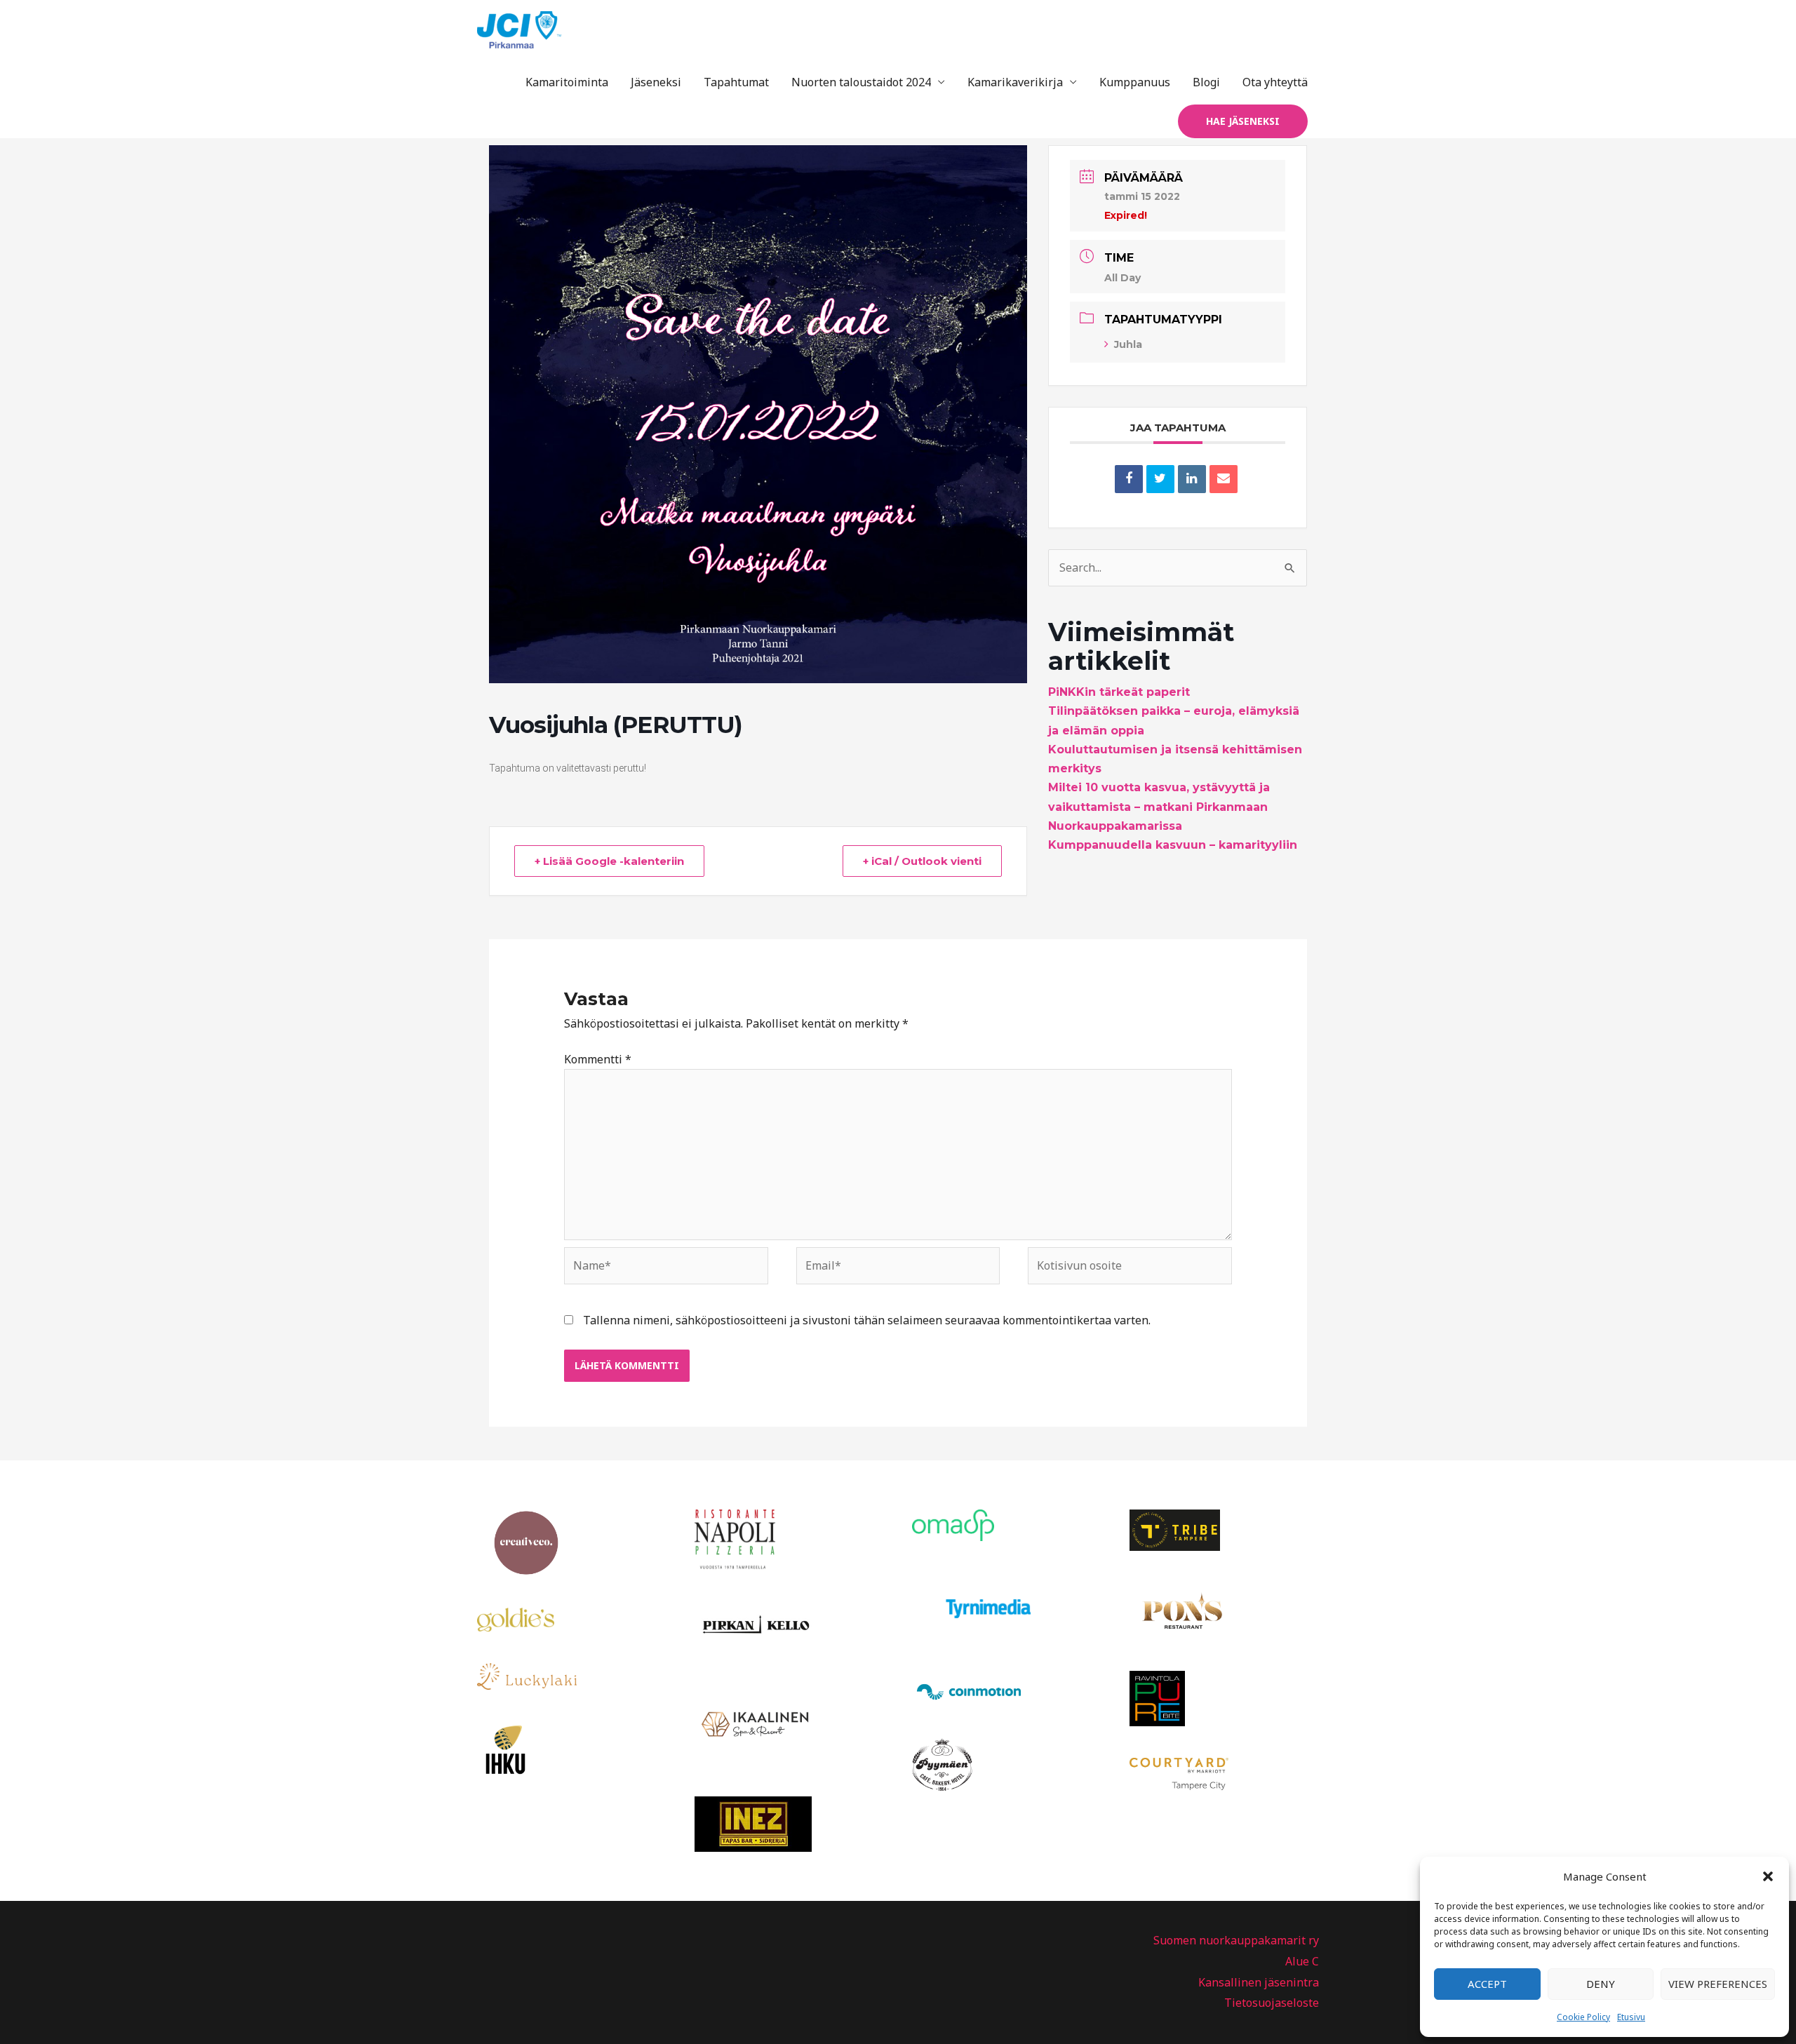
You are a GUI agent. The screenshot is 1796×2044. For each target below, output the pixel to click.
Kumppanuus (1135, 82)
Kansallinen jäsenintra (1259, 1982)
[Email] (1224, 479)
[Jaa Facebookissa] (1129, 479)
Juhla (1128, 344)
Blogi (1206, 82)
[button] (1768, 1876)
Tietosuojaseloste (1272, 2003)
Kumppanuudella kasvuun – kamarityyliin (1173, 845)
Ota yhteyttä (1275, 82)
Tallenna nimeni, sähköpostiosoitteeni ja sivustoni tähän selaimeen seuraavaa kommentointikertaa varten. (867, 1320)
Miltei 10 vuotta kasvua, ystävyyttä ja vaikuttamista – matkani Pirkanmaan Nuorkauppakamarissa (1159, 806)
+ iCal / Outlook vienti (922, 861)
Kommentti (598, 1059)
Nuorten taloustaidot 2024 (861, 82)
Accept (1487, 1984)
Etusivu (1631, 2017)
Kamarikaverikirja (1015, 82)
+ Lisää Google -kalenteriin (609, 861)
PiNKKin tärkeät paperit (1119, 692)
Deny (1601, 1984)
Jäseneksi (656, 82)
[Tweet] (1160, 479)
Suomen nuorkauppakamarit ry (1236, 1940)
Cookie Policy (1583, 2017)
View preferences (1718, 1984)
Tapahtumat (736, 82)
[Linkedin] (1192, 479)
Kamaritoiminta (567, 82)
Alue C (1302, 1961)
